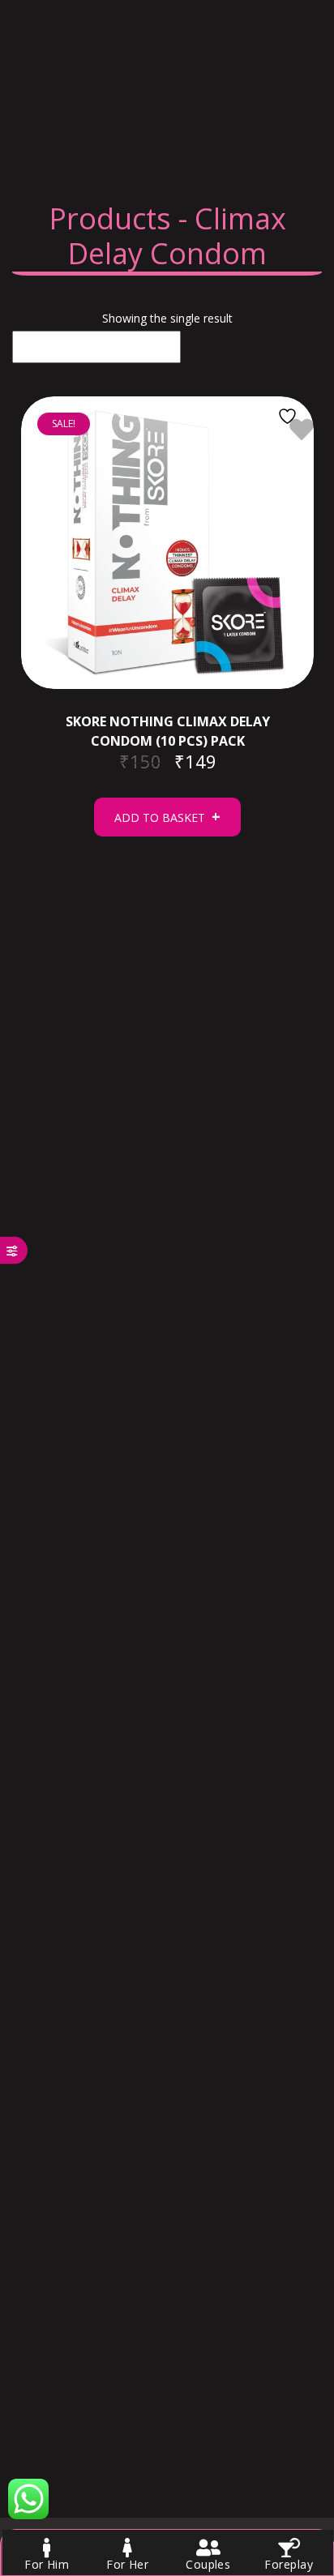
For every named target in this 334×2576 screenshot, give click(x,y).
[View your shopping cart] (36, 137)
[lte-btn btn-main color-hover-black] (167, 817)
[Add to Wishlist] (289, 429)
